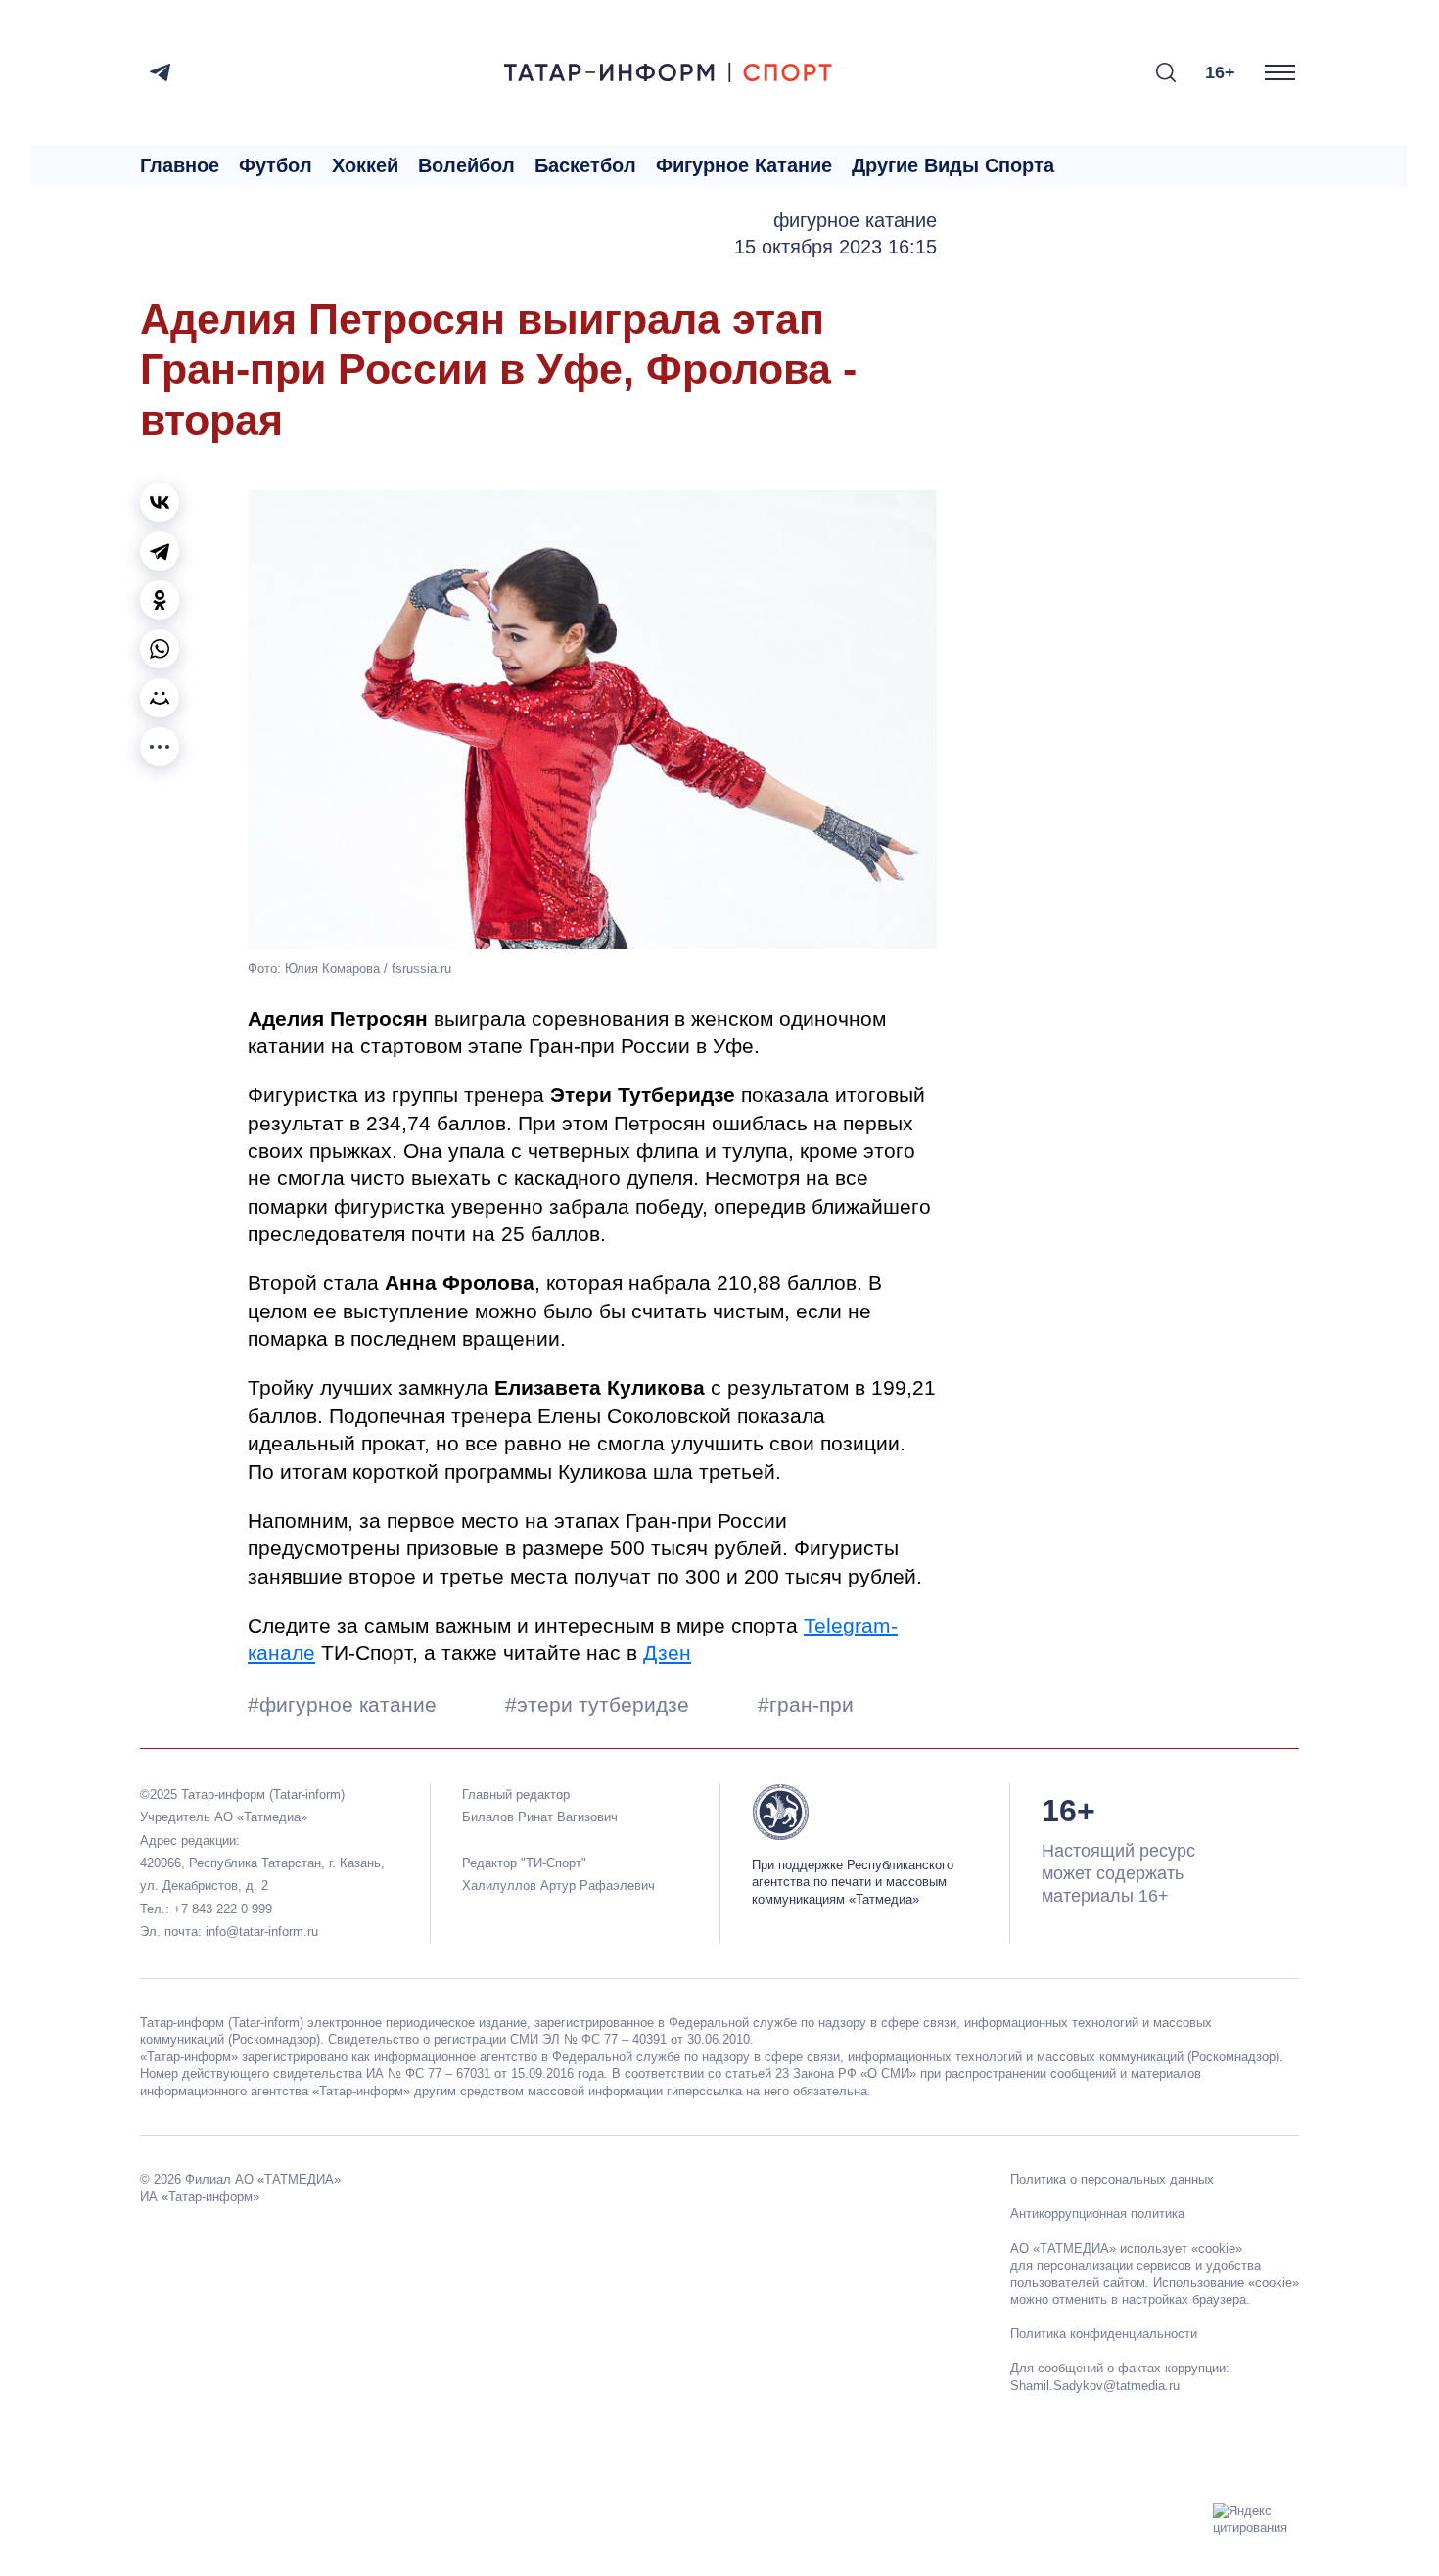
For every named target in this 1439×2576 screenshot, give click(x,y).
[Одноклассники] (160, 600)
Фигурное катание (744, 165)
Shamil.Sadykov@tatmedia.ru (1095, 2386)
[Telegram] (160, 72)
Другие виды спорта (953, 165)
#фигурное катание (345, 1704)
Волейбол (466, 165)
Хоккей (365, 165)
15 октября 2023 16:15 (836, 247)
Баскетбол (585, 165)
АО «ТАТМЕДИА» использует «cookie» (1126, 2249)
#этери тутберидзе (600, 1704)
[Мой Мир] (160, 698)
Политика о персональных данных (1112, 2179)
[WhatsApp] (160, 649)
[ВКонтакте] (160, 502)
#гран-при (806, 1704)
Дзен (667, 1653)
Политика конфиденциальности (1104, 2334)
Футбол (276, 165)
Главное (180, 165)
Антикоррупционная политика (1097, 2213)
